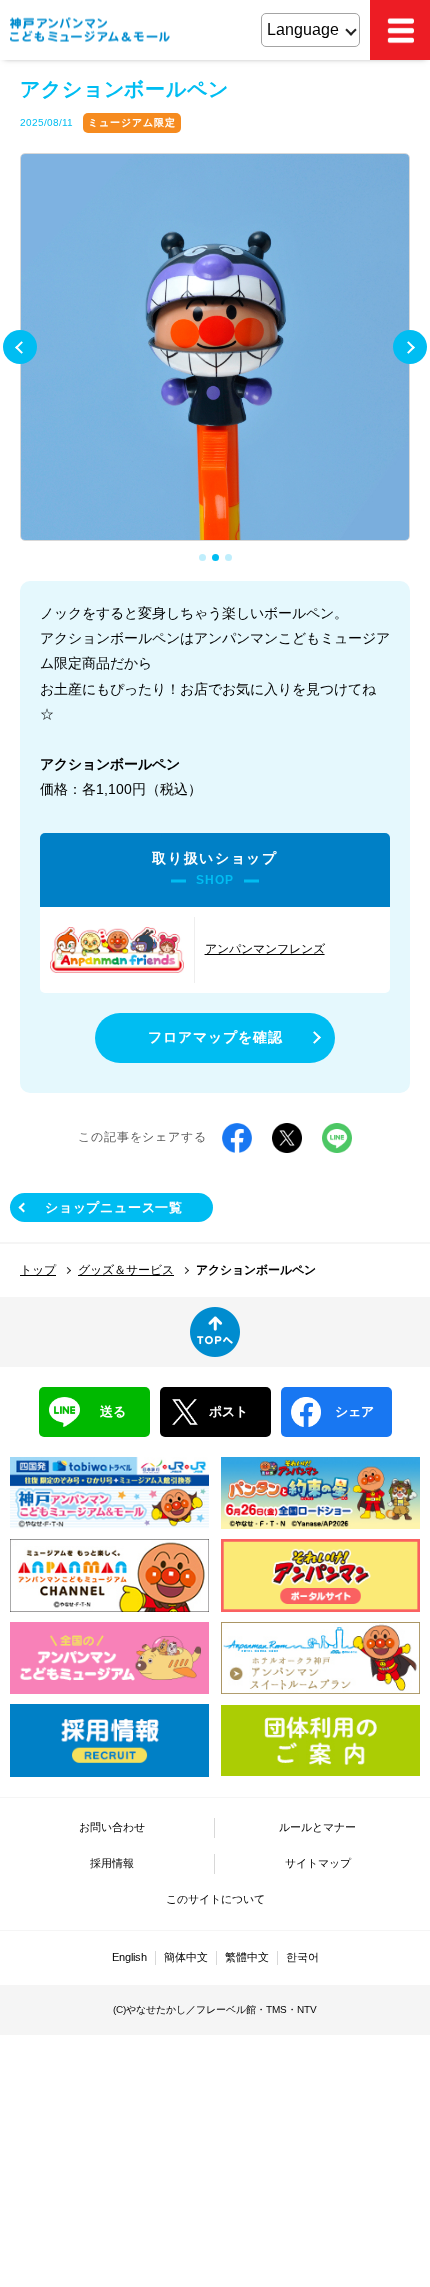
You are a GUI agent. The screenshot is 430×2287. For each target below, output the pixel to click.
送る (113, 1411)
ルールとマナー (317, 1827)
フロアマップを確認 (215, 1037)
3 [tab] (230, 559)
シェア (354, 1411)
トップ (38, 1270)
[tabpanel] (215, 348)
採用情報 (112, 1863)
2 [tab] (217, 559)
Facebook (237, 1138)
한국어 (302, 1957)
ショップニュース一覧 (114, 1207)
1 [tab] (204, 559)
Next (410, 347)
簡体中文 (186, 1957)
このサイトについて (215, 1899)
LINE (337, 1138)
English (129, 1957)
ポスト (228, 1411)
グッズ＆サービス (126, 1270)
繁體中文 (247, 1957)
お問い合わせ (112, 1827)
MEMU (400, 30)
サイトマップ (318, 1863)
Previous (20, 347)
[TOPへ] (215, 1332)
